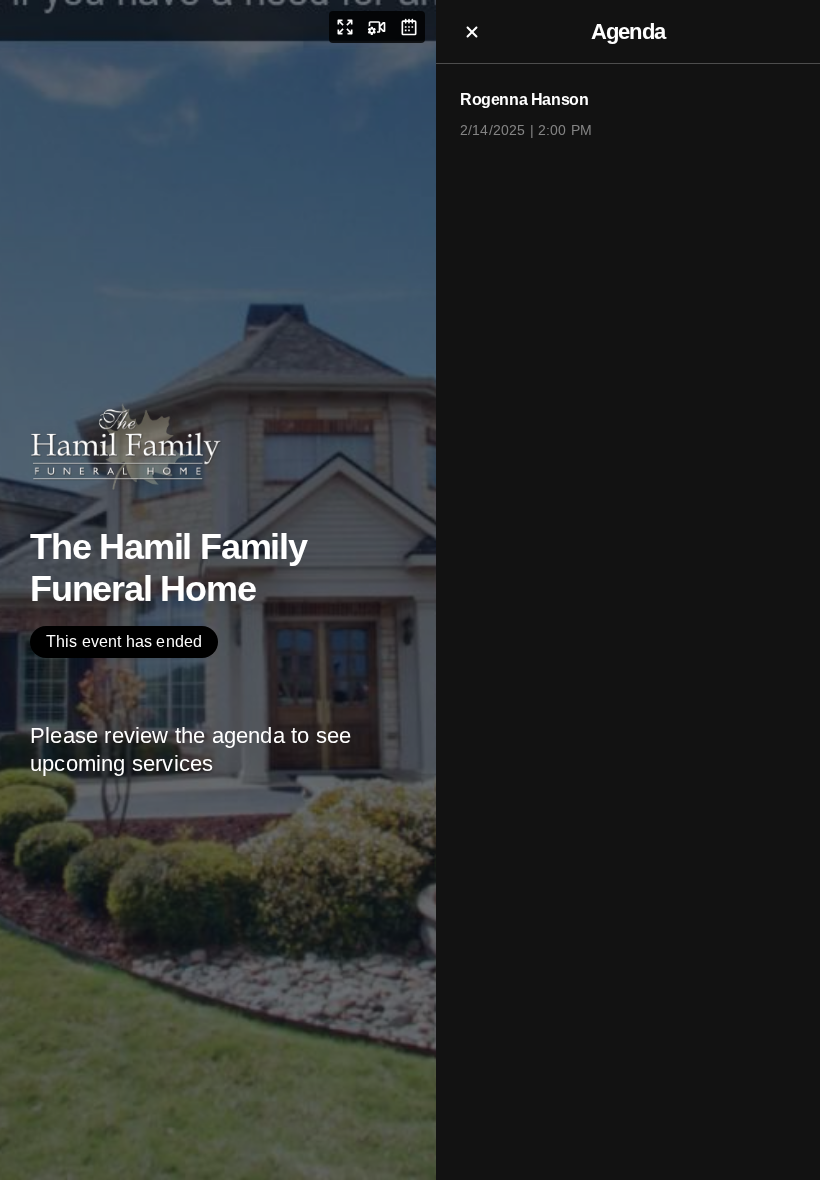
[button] (345, 27)
